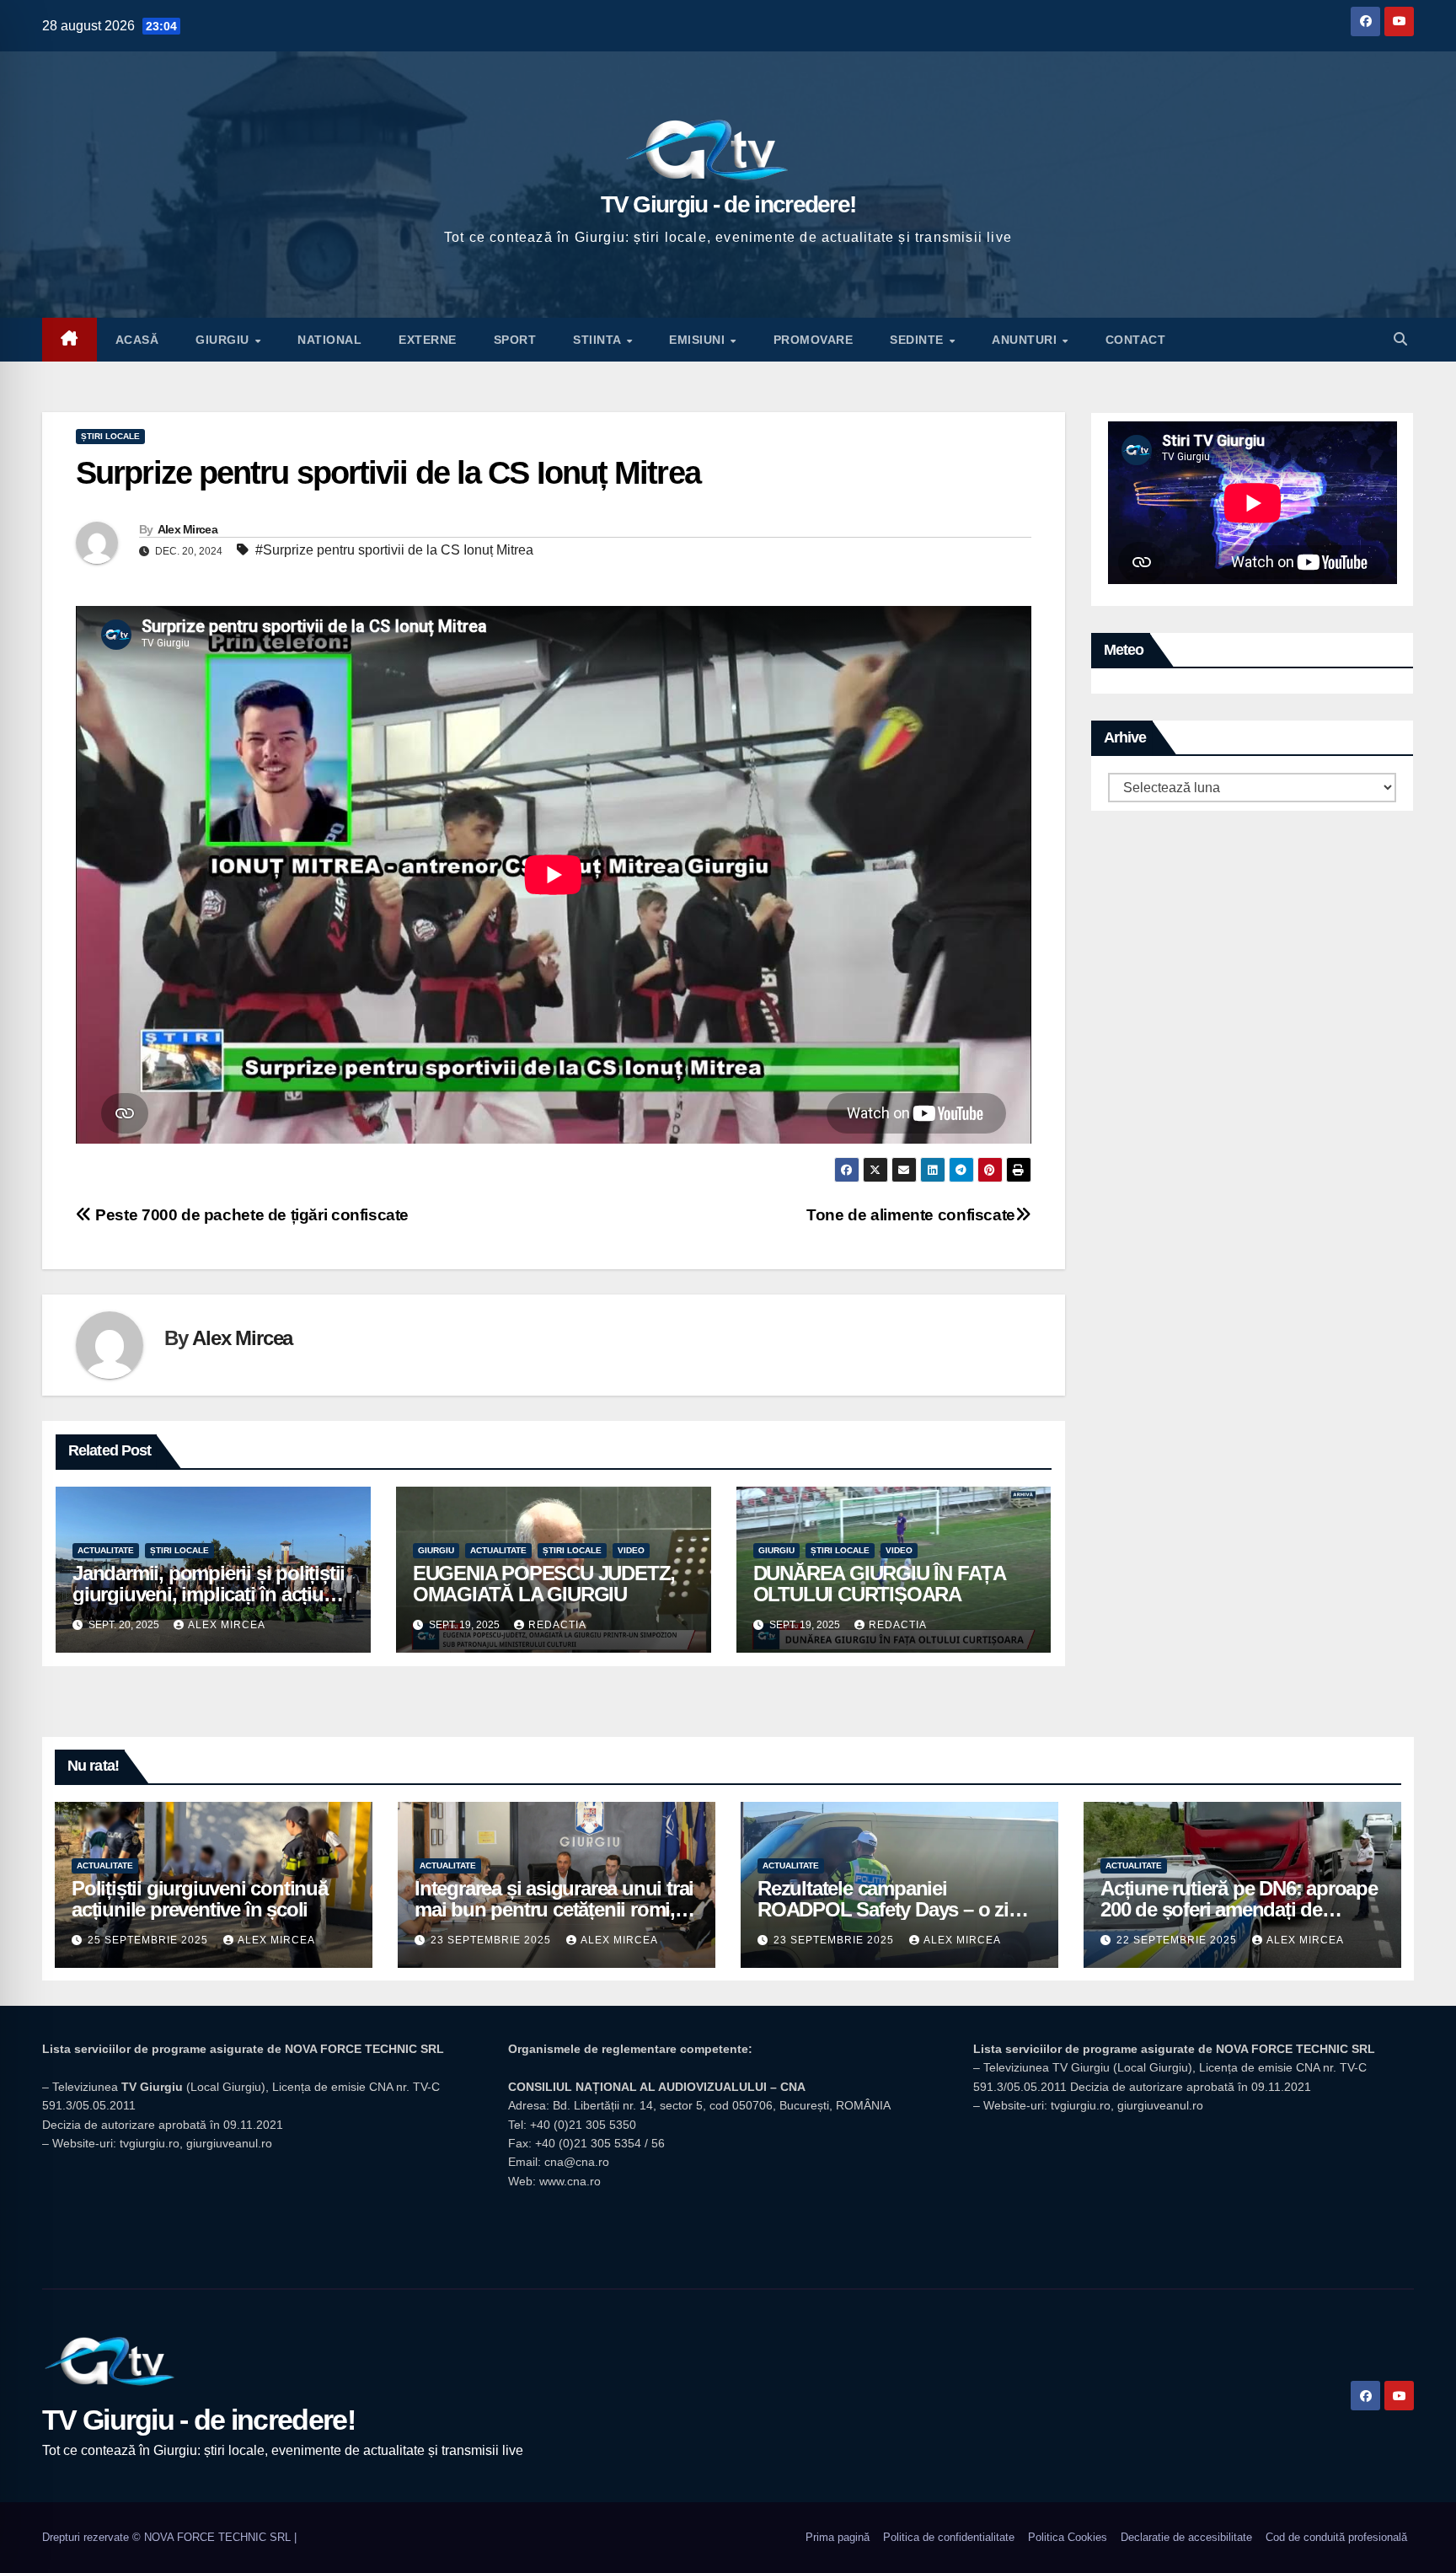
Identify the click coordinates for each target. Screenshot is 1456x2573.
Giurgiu (224, 340)
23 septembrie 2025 (492, 1940)
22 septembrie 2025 (1178, 1940)
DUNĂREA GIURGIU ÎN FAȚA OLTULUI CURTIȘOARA (879, 1584)
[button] (1400, 339)
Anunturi (1026, 340)
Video (631, 1550)
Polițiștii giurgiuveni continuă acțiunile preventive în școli (200, 1899)
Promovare (814, 340)
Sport (515, 340)
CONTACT (1136, 340)
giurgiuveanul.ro (229, 2143)
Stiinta (599, 340)
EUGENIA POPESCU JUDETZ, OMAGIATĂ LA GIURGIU (544, 1584)
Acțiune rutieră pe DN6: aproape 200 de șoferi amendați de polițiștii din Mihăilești (1239, 1909)
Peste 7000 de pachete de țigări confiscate (250, 1215)
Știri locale (110, 436)
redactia (557, 1625)
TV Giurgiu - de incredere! (728, 204)
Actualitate (106, 1550)
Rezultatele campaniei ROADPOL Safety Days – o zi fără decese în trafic (883, 1909)
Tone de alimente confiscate (911, 1215)
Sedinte (918, 340)
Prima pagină (838, 2537)
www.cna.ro (570, 2181)
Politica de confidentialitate (949, 2537)
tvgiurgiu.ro (150, 2143)
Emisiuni (699, 340)
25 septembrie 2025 (150, 1940)
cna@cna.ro (577, 2162)
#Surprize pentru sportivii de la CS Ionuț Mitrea (394, 550)
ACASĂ (137, 340)
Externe (428, 340)
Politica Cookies (1068, 2537)
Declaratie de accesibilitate (1186, 2537)
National (329, 340)
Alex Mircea (187, 529)
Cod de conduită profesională (1336, 2537)
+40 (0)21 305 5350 (583, 2125)
